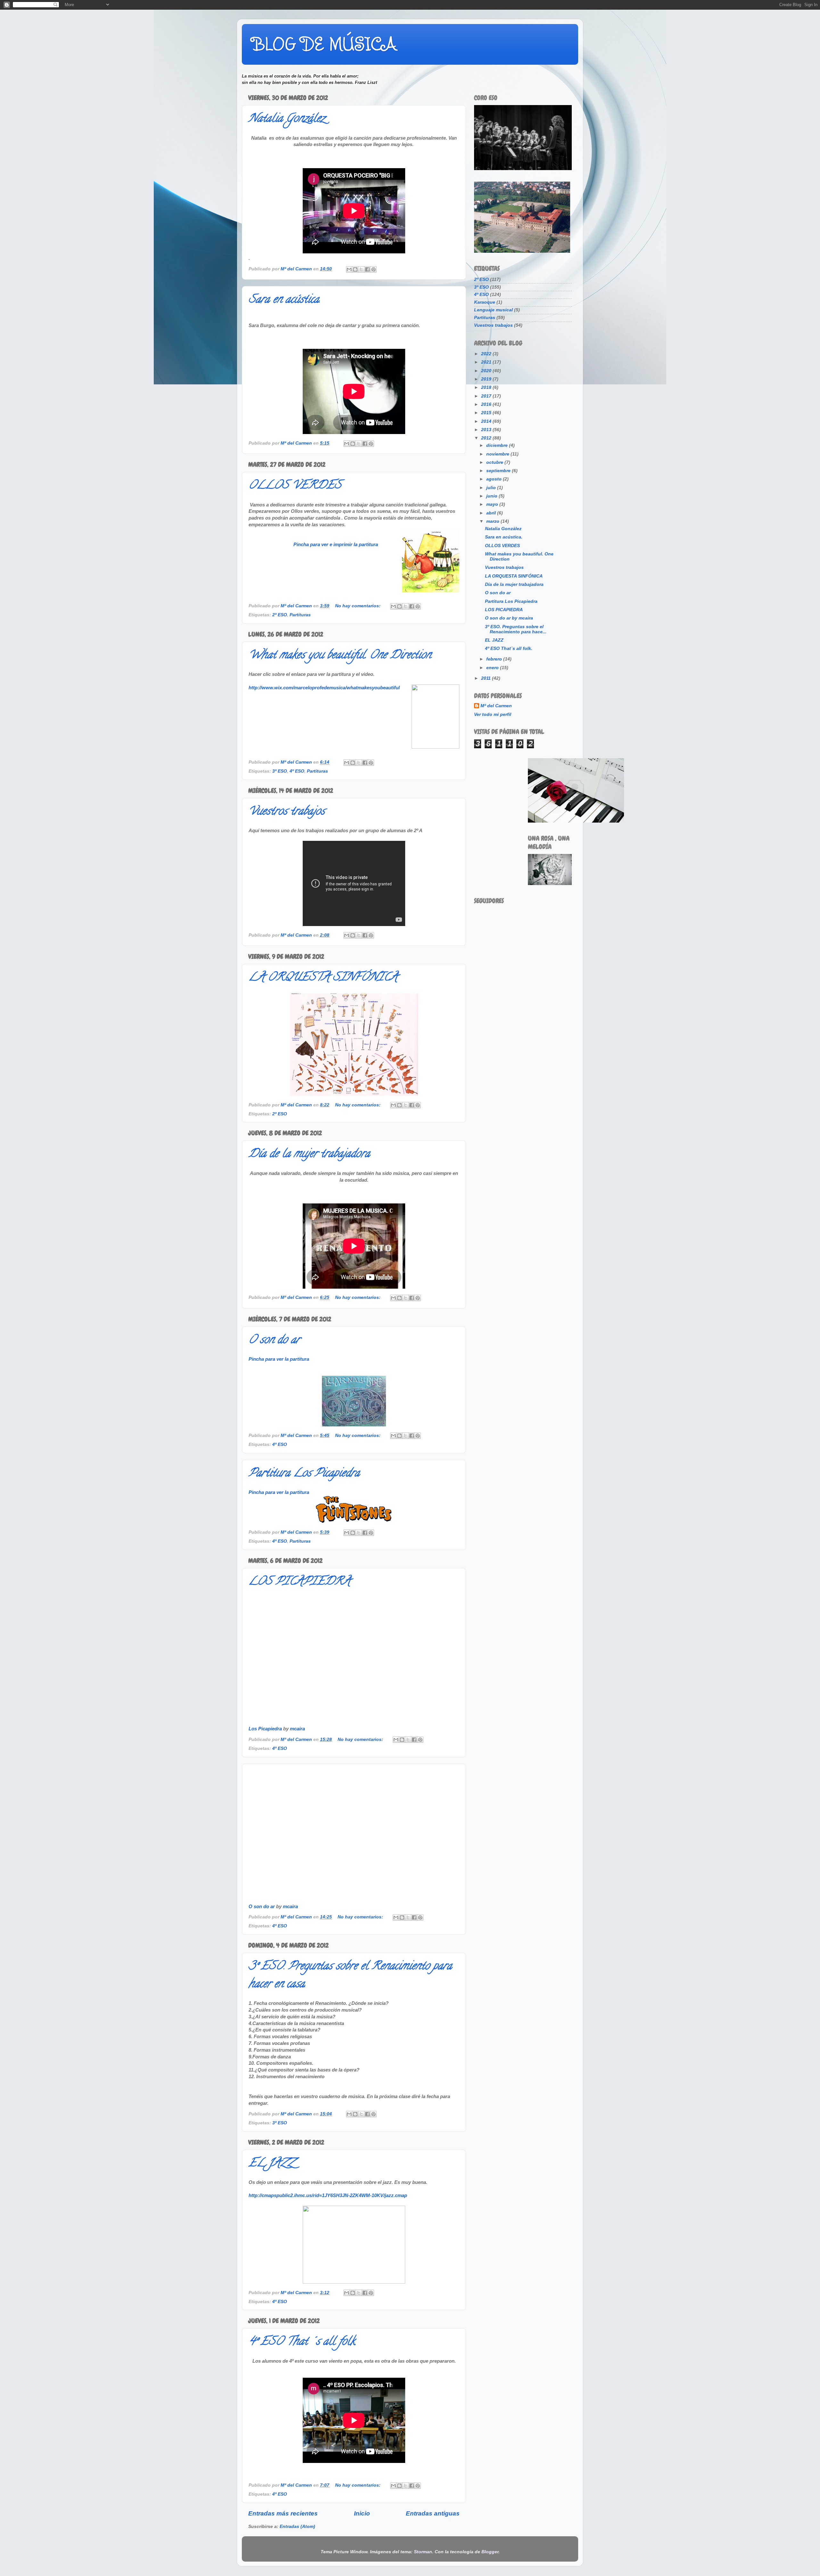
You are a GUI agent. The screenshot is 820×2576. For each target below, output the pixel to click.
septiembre (499, 471)
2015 (487, 413)
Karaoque (485, 302)
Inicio (362, 2513)
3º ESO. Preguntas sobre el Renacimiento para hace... (516, 629)
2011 (487, 678)
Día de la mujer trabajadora (309, 1154)
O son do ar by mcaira (509, 618)
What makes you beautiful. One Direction (340, 656)
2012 (487, 438)
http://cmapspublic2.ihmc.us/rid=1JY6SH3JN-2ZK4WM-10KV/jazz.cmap (328, 2195)
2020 (487, 371)
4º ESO (297, 771)
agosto (495, 479)
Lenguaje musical (493, 310)
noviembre (498, 454)
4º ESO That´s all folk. (302, 2342)
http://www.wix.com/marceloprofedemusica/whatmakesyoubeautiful (324, 688)
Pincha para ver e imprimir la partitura (336, 545)
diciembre (498, 445)
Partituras (300, 615)
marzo (493, 521)
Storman (423, 2552)
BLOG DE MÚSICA (324, 44)
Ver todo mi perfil (493, 714)
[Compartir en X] (361, 269)
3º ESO (280, 771)
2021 (487, 362)
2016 (487, 404)
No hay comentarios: (358, 606)
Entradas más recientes (283, 2513)
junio (492, 496)
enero (493, 668)
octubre (495, 462)
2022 (487, 354)
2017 (487, 396)
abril (492, 513)
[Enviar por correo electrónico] (349, 269)
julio (492, 488)
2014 (487, 421)
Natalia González (287, 119)
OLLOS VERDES (295, 486)
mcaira (297, 1729)
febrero (495, 659)
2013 (487, 430)
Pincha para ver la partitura (279, 1359)
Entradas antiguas (433, 2513)
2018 (487, 387)
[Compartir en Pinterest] (373, 269)
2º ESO (280, 615)
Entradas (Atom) (297, 2527)
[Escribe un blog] (355, 269)
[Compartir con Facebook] (367, 269)
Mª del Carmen (496, 706)
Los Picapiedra (265, 1729)
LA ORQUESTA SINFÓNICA (323, 978)
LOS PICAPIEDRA (299, 1582)
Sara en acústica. (284, 300)
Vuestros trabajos (287, 812)
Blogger (490, 2552)
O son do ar (274, 1341)
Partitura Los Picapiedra (304, 1474)
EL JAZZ (271, 2164)
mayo (493, 504)
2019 (487, 379)
